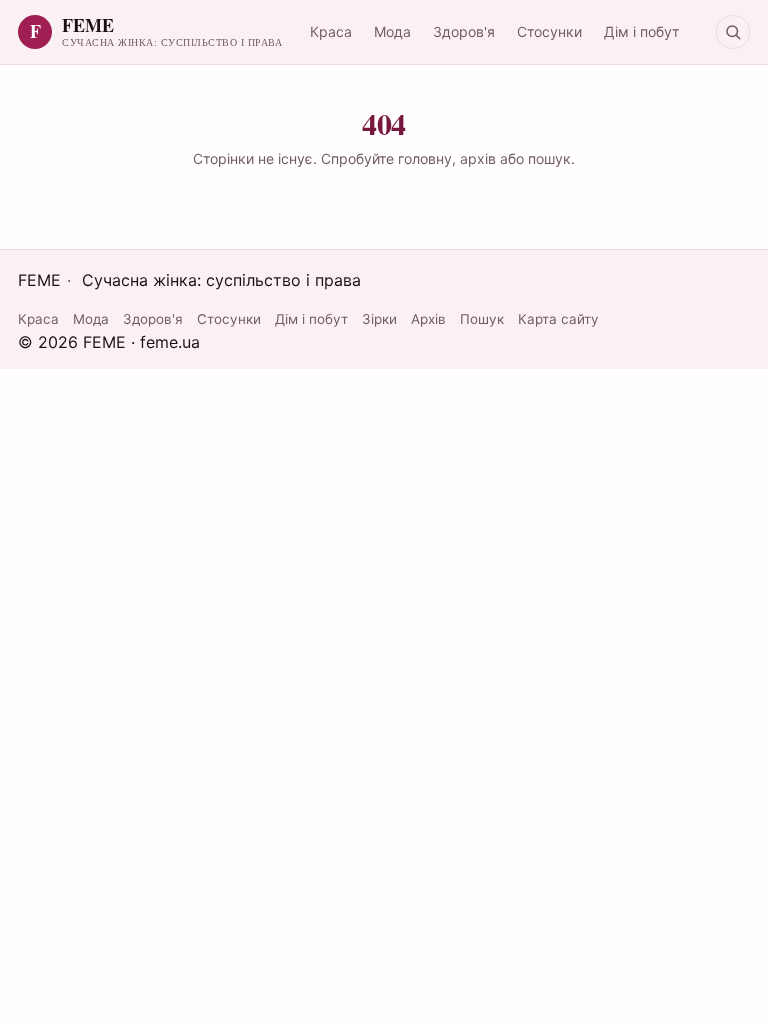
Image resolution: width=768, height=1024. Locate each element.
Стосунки (549, 31)
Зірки (379, 319)
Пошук (482, 319)
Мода (392, 31)
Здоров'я (464, 31)
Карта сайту (558, 319)
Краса (331, 31)
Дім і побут (641, 31)
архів (478, 158)
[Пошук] (733, 32)
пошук (549, 158)
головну (425, 158)
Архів (428, 319)
